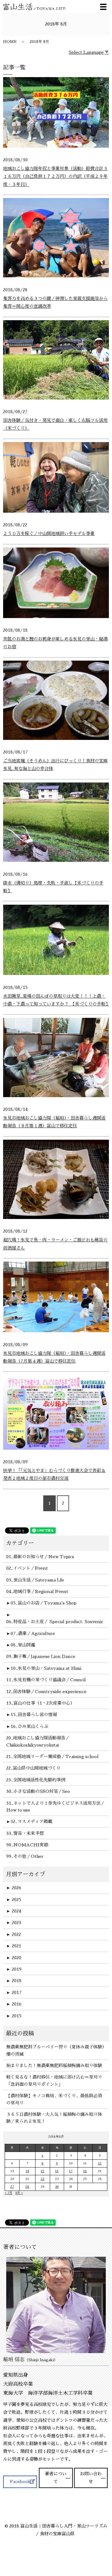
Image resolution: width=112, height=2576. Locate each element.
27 (12, 2187)
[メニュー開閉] (103, 7)
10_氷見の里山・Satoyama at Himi (46, 1668)
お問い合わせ (91, 2478)
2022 (14, 1934)
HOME (10, 42)
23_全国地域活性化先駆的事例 (36, 1780)
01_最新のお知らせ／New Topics (40, 1557)
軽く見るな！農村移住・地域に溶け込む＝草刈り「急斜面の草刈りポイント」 (54, 2080)
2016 (14, 2004)
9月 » (19, 2193)
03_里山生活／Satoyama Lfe (35, 1580)
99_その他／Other (25, 1856)
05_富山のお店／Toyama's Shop (44, 1603)
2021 (14, 1946)
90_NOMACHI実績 (27, 1845)
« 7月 (9, 2193)
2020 (14, 1958)
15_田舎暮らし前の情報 (34, 1715)
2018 (14, 1981)
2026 (14, 1888)
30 (57, 2187)
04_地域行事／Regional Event (37, 1591)
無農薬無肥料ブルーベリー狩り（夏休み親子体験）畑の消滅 (55, 2050)
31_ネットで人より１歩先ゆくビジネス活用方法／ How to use (56, 1807)
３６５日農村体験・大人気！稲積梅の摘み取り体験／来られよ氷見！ (54, 2118)
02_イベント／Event (27, 1568)
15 (42, 2171)
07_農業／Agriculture (33, 1633)
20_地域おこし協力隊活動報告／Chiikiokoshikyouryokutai (38, 1741)
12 (100, 2163)
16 (57, 2171)
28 (27, 2187)
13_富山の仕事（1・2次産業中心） (40, 1703)
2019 (14, 1969)
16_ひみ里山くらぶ (29, 1726)
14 (27, 2171)
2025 (14, 1900)
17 (71, 2171)
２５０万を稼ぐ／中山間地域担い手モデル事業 (49, 533)
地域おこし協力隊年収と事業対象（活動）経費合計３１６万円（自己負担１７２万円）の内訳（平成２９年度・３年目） (55, 176)
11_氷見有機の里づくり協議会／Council (46, 1680)
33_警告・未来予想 (25, 1833)
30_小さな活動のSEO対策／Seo (38, 1791)
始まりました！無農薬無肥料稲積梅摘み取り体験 (54, 2066)
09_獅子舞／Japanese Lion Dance (41, 1656)
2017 (14, 1992)
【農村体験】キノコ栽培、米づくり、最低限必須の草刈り (54, 2099)
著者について (56, 2478)
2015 (14, 2016)
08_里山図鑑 (23, 1645)
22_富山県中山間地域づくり (33, 1768)
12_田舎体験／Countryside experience (46, 1692)
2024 (14, 1911)
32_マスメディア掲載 (31, 1821)
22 (43, 2179)
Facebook (20, 2481)
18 (85, 2171)
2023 (14, 1923)
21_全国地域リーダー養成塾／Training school (52, 1757)
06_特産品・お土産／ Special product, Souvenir (55, 1622)
